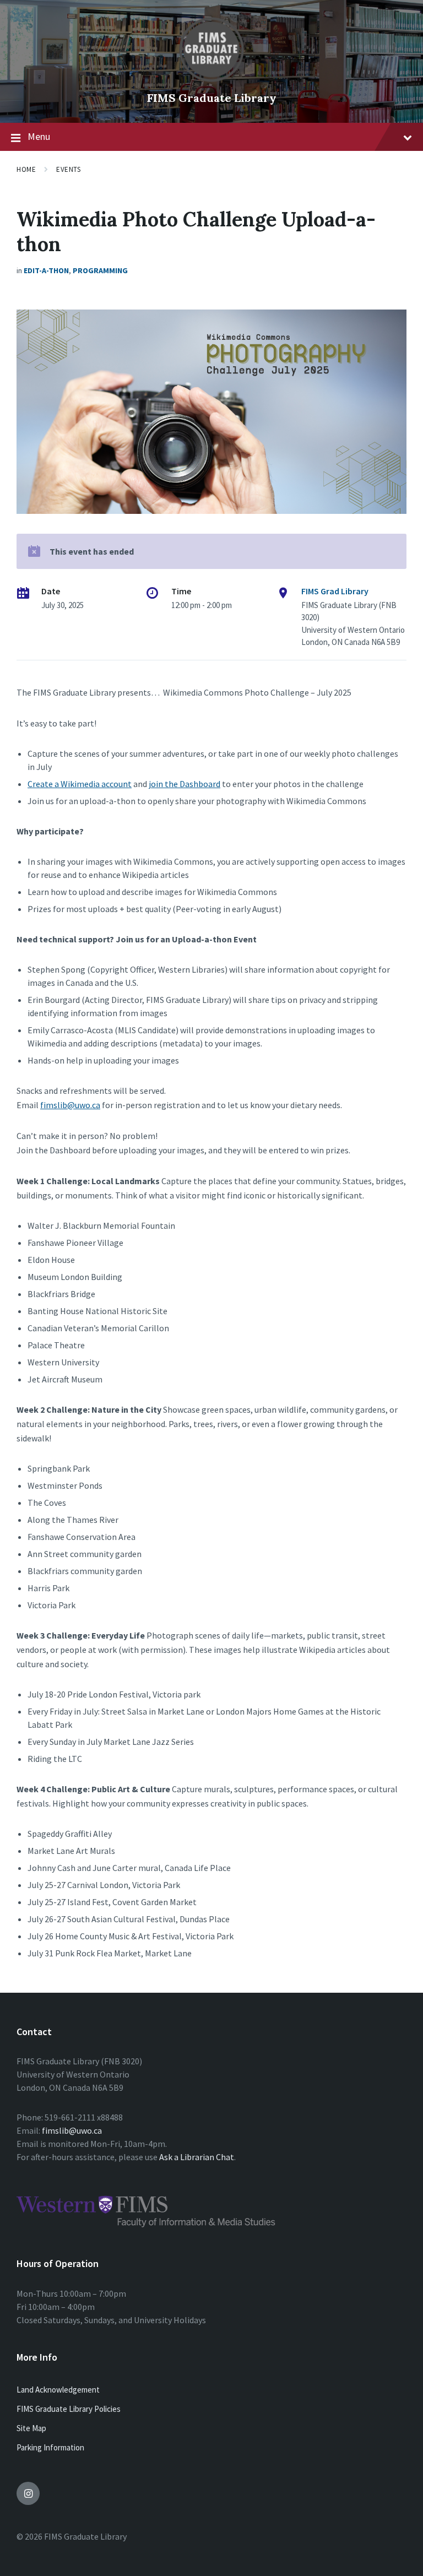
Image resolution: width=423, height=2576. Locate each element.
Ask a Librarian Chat (197, 2157)
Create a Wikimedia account (80, 784)
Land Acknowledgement (58, 2390)
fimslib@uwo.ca (70, 1105)
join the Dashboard (185, 784)
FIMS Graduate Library (212, 98)
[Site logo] (211, 79)
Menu (39, 136)
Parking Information (50, 2447)
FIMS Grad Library (335, 591)
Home (26, 169)
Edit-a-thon (46, 270)
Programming (100, 270)
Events (68, 169)
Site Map (31, 2428)
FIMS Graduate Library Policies (69, 2409)
